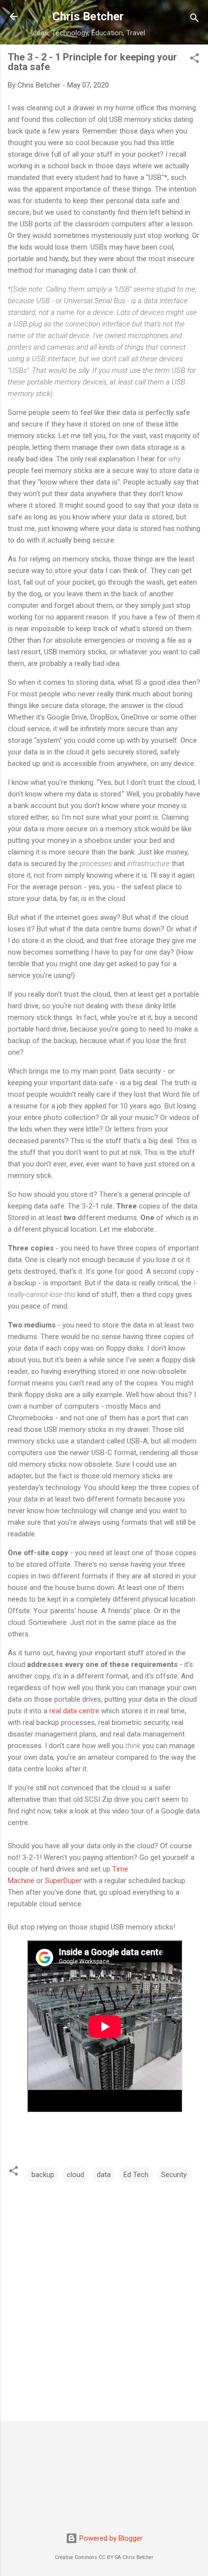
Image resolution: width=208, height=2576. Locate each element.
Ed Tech (136, 2175)
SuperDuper (64, 1881)
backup (43, 2175)
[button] (194, 60)
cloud (75, 2175)
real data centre (74, 1711)
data (104, 2175)
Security (174, 2175)
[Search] (194, 20)
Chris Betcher (88, 16)
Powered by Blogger (110, 2538)
